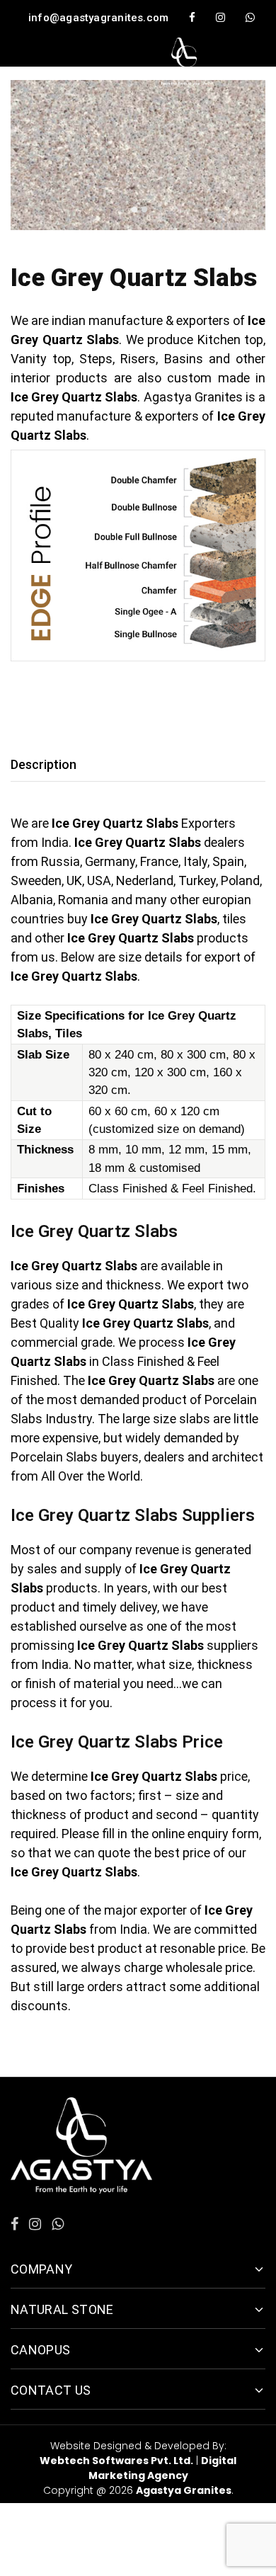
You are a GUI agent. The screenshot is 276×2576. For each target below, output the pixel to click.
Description (44, 764)
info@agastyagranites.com (98, 18)
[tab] (47, 764)
